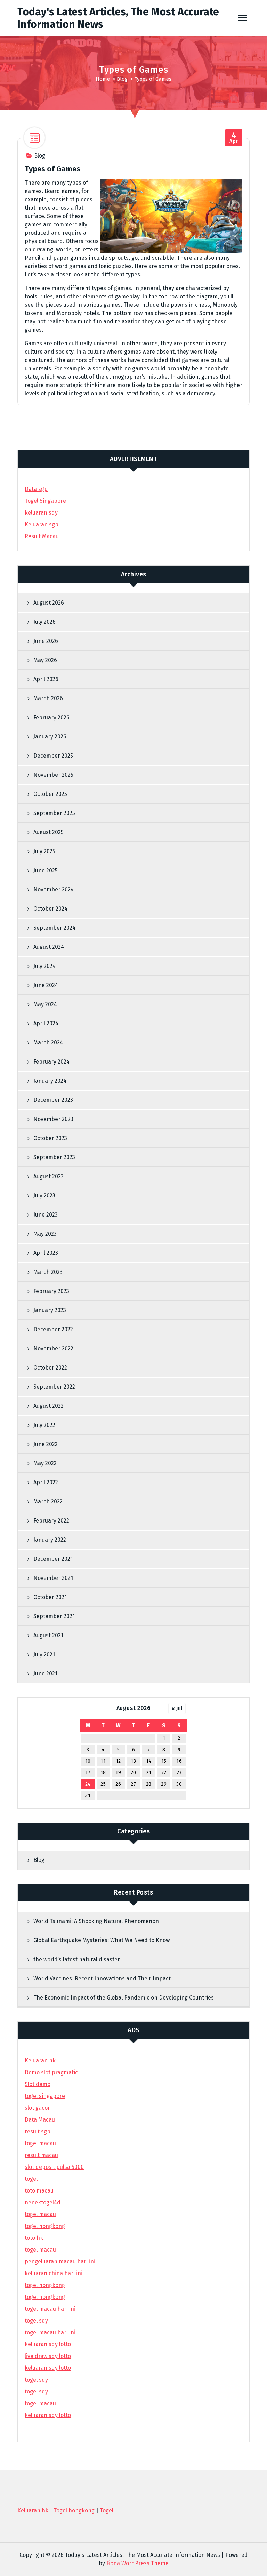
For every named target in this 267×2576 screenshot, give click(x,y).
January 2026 (50, 737)
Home (103, 79)
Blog (122, 79)
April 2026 (46, 679)
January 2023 (50, 1310)
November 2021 (53, 1578)
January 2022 (50, 1540)
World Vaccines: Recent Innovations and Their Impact (102, 1979)
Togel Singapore (45, 501)
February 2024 (51, 1062)
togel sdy (36, 2380)
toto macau (39, 2191)
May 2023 (45, 1234)
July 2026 (44, 622)
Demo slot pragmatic (51, 2072)
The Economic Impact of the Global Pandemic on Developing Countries (124, 1998)
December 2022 (53, 1329)
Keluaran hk (40, 2061)
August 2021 (48, 1635)
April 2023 (46, 1253)
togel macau (40, 2403)
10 (88, 1761)
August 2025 (48, 832)
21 (149, 1773)
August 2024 (49, 947)
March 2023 (48, 1272)
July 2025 (44, 851)
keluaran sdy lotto (48, 2415)
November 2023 (53, 1119)
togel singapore (45, 2096)
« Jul (177, 1709)
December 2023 (53, 1100)
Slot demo (38, 2084)
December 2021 (53, 1559)
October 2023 (50, 1138)
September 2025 (54, 813)
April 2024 (46, 1023)
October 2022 (50, 1368)
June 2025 (46, 870)
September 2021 (54, 1616)
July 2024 (44, 966)
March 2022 (48, 1501)
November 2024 (54, 890)
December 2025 (53, 756)
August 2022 (48, 1406)
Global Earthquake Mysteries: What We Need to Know (102, 1940)
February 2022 (51, 1521)
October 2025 (50, 794)
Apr (234, 138)
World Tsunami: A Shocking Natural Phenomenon (96, 1921)
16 (179, 1761)
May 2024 (45, 1004)
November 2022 (53, 1348)
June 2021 (45, 1674)
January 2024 (50, 1081)
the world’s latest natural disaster (77, 1959)
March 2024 (48, 1043)
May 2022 (45, 1463)
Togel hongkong (74, 2510)
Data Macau (40, 2120)
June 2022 (46, 1444)
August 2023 (48, 1176)
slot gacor (37, 2108)
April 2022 (46, 1482)
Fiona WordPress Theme (137, 2563)
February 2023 (51, 1291)
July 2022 (44, 1425)
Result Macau (42, 536)
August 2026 (49, 603)
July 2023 (44, 1196)
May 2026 (45, 660)
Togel (107, 2510)
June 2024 (46, 985)
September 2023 (54, 1157)
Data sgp (36, 489)
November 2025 (53, 775)
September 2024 (54, 928)
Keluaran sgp (42, 524)
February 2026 (51, 717)
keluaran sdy (41, 513)
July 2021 (44, 1654)
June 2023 (46, 1215)
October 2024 (50, 909)
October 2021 (50, 1597)
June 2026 (46, 641)
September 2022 (54, 1387)
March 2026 (48, 698)
